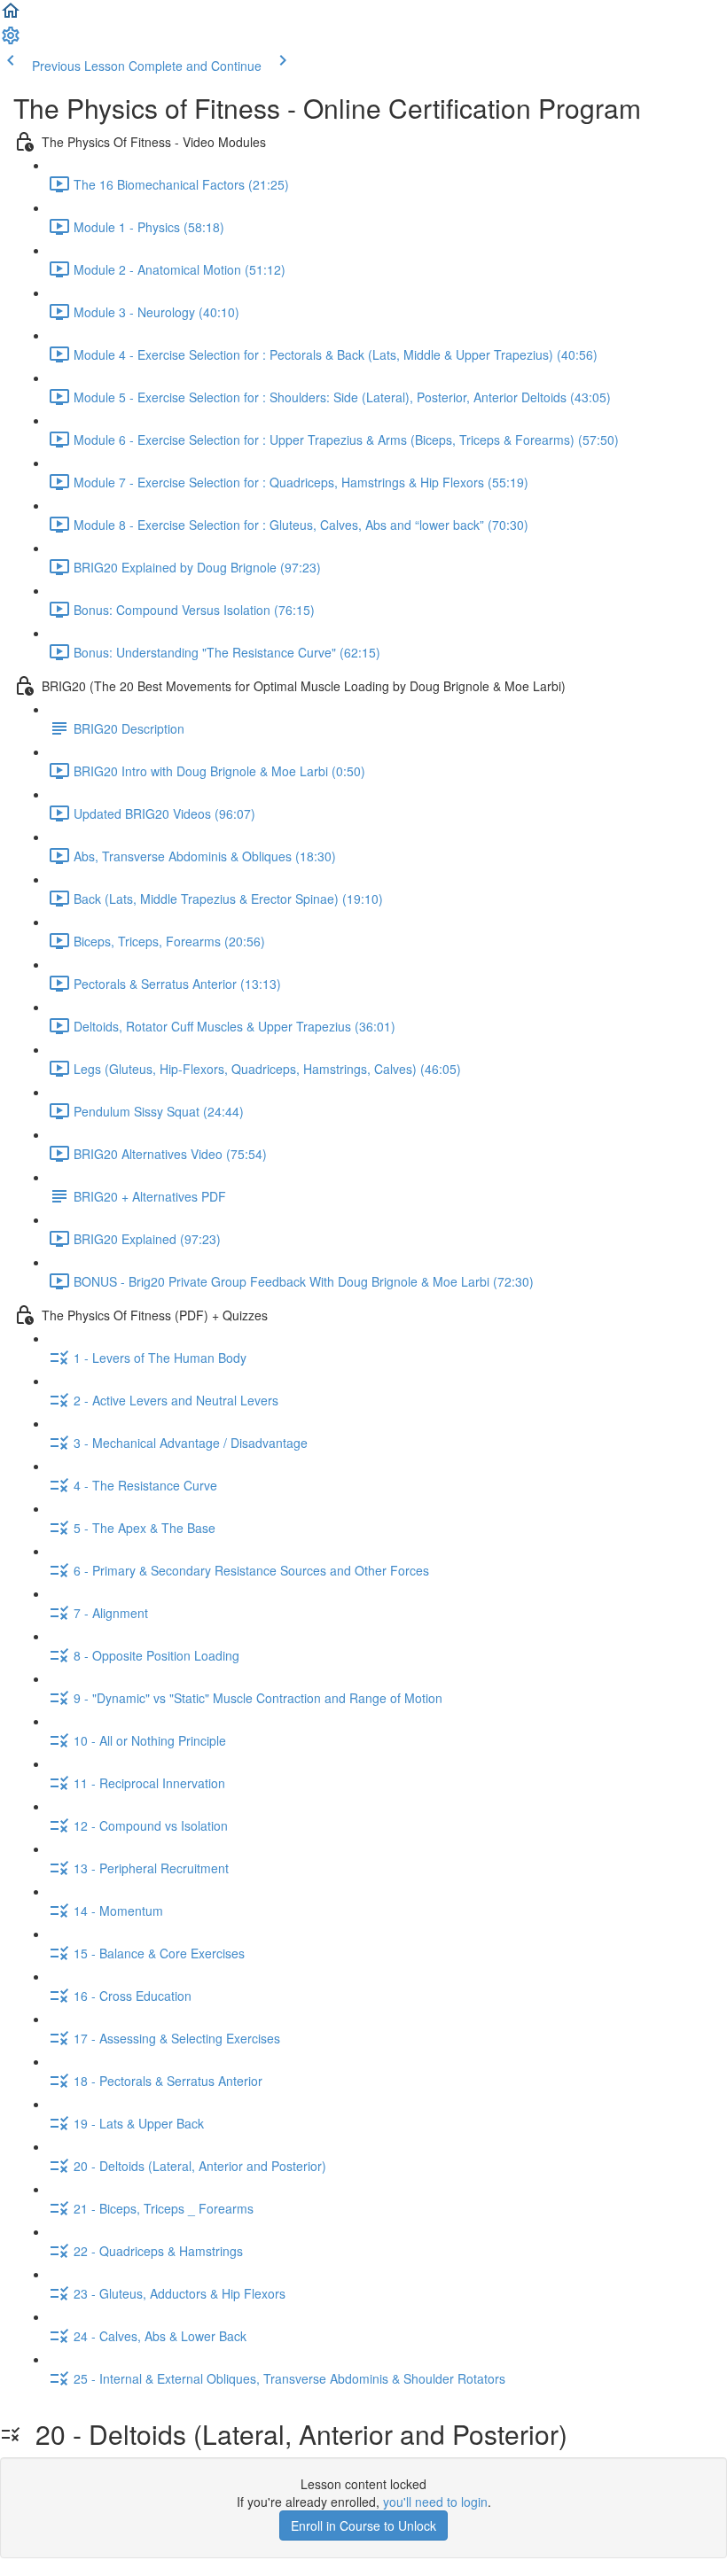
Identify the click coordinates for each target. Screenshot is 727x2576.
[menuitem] (11, 41)
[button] (11, 16)
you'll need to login (435, 2502)
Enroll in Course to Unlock (363, 2525)
